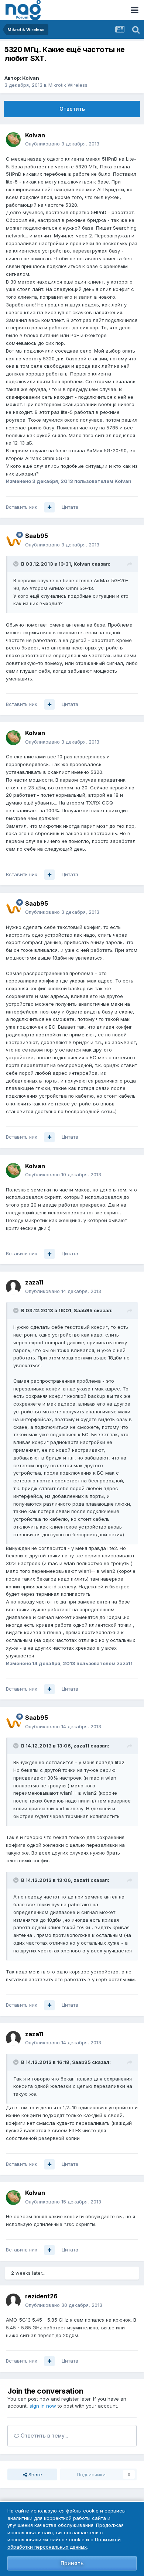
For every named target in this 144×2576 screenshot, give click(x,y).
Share (35, 2474)
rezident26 (41, 2296)
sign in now (43, 2406)
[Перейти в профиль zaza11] (13, 1287)
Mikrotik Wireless (68, 85)
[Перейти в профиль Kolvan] (13, 140)
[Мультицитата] (49, 507)
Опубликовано (62, 144)
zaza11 (34, 1282)
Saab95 (37, 536)
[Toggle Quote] (17, 564)
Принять (72, 2563)
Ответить (72, 109)
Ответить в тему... (44, 2436)
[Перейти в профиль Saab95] (13, 541)
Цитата (70, 507)
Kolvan (31, 78)
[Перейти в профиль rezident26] (13, 2301)
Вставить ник (22, 507)
